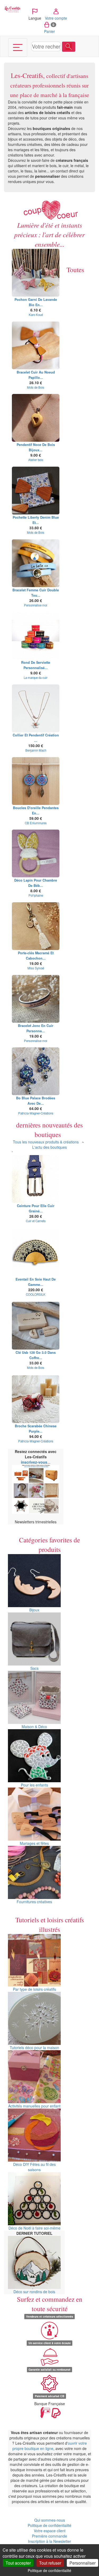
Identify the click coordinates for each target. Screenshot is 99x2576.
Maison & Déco (34, 1727)
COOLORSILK (36, 1294)
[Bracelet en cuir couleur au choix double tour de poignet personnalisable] (36, 563)
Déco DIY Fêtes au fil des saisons (34, 2167)
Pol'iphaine (36, 895)
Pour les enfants (34, 1785)
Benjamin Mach (36, 750)
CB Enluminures (36, 823)
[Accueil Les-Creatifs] (12, 9)
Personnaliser (82, 2563)
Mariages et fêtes (34, 1843)
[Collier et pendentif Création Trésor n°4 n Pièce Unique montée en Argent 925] (36, 708)
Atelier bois (36, 460)
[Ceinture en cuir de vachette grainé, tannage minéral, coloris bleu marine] (36, 1179)
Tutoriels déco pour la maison (34, 2048)
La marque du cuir (36, 678)
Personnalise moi (36, 605)
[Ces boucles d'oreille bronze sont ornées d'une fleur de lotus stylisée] (36, 781)
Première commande (49, 2536)
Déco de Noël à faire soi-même (34, 2228)
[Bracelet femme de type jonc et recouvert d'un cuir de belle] (36, 999)
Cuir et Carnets (36, 1221)
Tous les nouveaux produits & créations (46, 1142)
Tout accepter (18, 2563)
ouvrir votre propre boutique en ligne (50, 2446)
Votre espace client (50, 2531)
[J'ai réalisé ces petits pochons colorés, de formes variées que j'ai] (36, 273)
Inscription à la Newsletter (49, 2541)
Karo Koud (36, 315)
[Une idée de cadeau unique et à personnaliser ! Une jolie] (36, 1326)
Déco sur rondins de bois (34, 2292)
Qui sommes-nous (50, 2520)
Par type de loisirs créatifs (34, 1989)
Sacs (34, 1668)
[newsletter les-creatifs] (36, 1489)
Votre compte (56, 18)
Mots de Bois (36, 387)
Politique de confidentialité (49, 2525)
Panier (49, 28)
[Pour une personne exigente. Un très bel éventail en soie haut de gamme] (36, 1252)
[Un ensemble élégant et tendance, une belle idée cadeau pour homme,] (36, 491)
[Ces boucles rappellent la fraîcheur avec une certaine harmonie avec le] (36, 1071)
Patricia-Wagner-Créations (36, 1113)
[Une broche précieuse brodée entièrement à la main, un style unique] (36, 1399)
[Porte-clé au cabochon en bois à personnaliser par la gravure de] (36, 926)
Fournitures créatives (34, 1902)
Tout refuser (50, 2563)
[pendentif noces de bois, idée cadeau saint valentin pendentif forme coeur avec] (36, 418)
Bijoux (34, 1610)
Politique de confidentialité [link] (49, 2570)
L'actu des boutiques (49, 1147)
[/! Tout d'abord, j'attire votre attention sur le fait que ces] (36, 853)
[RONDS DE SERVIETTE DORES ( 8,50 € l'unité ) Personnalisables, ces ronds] (36, 636)
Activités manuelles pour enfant (34, 2106)
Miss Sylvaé (36, 968)
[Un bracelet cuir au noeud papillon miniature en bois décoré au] (36, 345)
